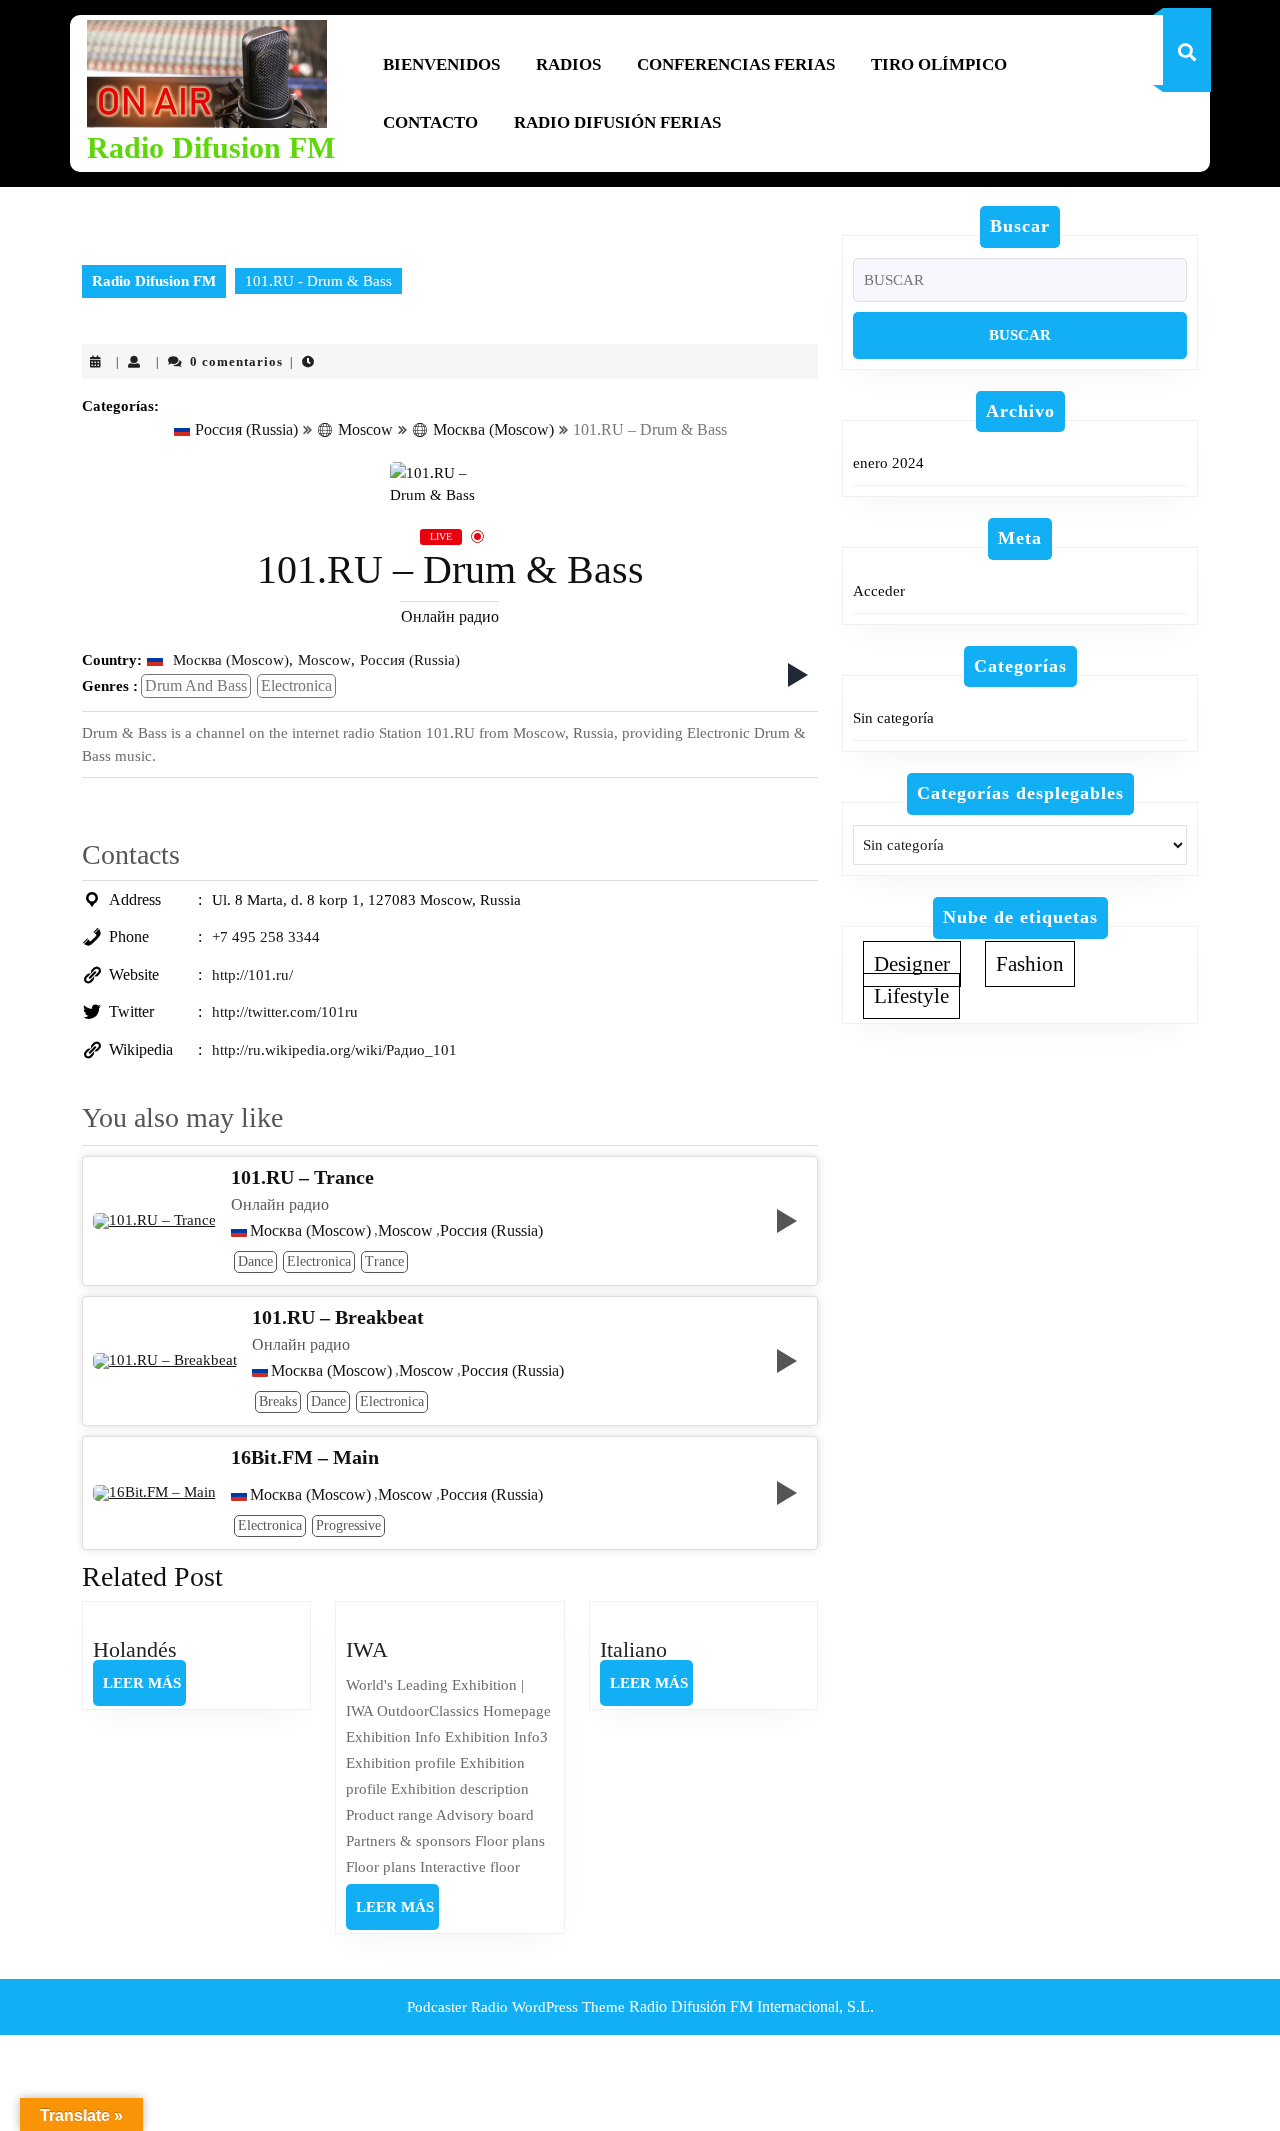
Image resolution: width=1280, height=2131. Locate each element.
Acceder (879, 591)
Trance (384, 1261)
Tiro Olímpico (939, 64)
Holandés (135, 1649)
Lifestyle (911, 996)
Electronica (296, 685)
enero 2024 (888, 463)
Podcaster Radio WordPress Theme (516, 2007)
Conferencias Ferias (736, 64)
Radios (568, 64)
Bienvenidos (441, 64)
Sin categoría (893, 718)
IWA (367, 1649)
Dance (255, 1261)
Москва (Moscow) (493, 429)
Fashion (1030, 964)
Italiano (633, 1649)
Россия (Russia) (246, 429)
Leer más (144, 1690)
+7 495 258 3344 (266, 937)
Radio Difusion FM (211, 147)
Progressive (348, 1525)
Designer (912, 964)
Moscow (365, 429)
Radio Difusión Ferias (617, 122)
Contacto (430, 122)
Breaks (278, 1401)
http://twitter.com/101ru (285, 1012)
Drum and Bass (196, 685)
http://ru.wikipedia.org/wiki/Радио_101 (334, 1050)
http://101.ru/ (252, 975)
